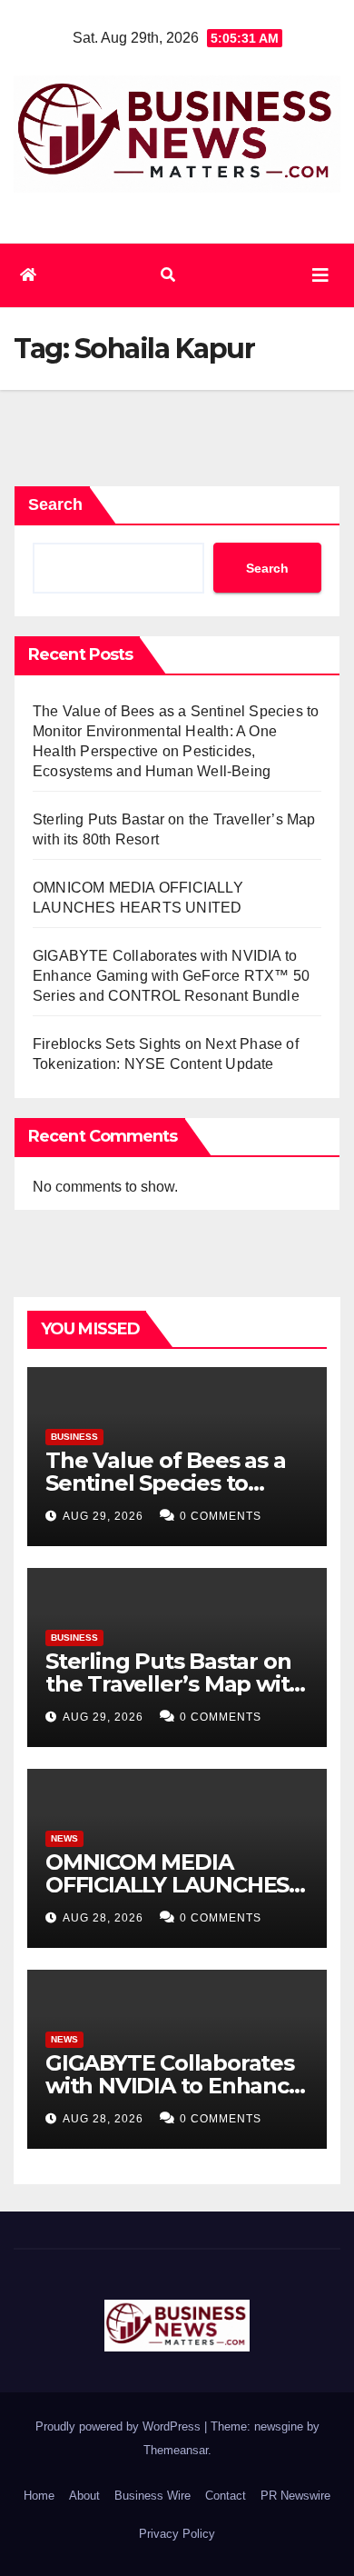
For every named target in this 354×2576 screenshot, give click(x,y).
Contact (226, 2496)
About (84, 2496)
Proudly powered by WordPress (120, 2426)
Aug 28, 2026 (103, 1918)
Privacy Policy (177, 2534)
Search (55, 504)
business (74, 1437)
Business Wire (152, 2496)
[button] (168, 275)
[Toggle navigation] (320, 275)
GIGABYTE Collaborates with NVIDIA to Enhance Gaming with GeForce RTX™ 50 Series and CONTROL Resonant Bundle (171, 976)
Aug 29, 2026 (103, 1516)
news (64, 1838)
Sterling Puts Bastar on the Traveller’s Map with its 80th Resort (174, 1684)
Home (39, 2496)
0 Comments (221, 1516)
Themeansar (176, 2450)
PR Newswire (295, 2496)
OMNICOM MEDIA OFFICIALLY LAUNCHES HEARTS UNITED (167, 1885)
